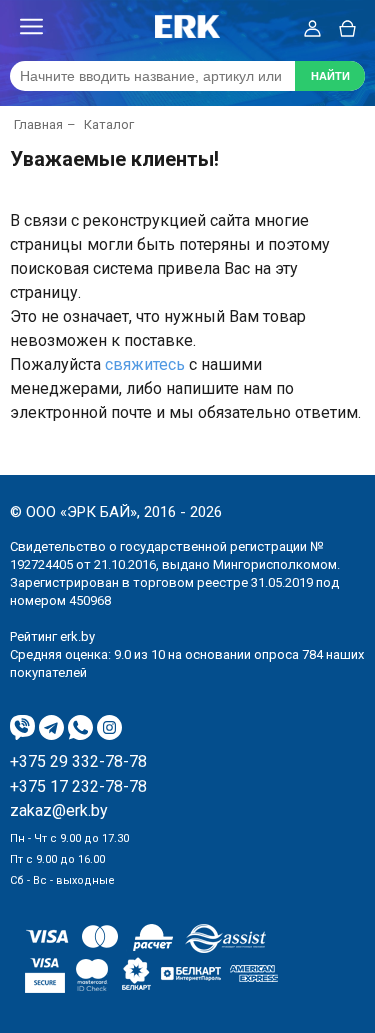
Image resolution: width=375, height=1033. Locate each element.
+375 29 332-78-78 (78, 762)
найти (330, 76)
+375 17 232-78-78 (78, 787)
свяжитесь (145, 364)
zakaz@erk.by (59, 811)
